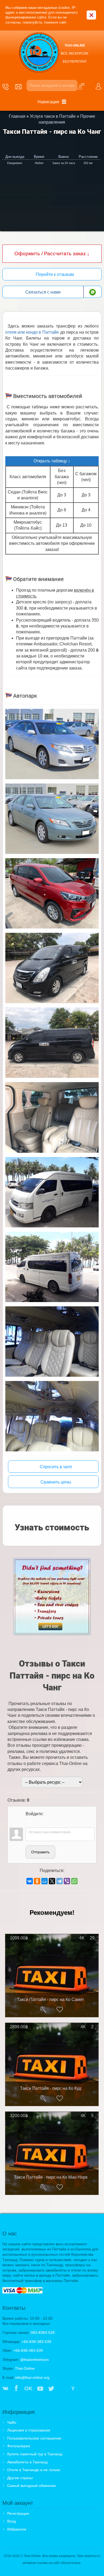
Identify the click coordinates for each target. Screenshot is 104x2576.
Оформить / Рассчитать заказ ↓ (52, 254)
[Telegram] (59, 1881)
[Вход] (30, 1821)
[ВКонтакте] (30, 1881)
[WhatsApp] (74, 1881)
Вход (11, 2521)
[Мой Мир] (45, 1881)
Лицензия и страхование (29, 2430)
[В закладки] (60, 2010)
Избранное (17, 2529)
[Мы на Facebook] (16, 2389)
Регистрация (18, 2513)
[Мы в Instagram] (62, 2389)
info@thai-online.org (32, 2377)
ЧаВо (12, 2422)
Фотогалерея (19, 2446)
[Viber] (67, 1881)
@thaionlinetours (35, 2360)
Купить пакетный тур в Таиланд (35, 2454)
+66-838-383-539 (36, 2342)
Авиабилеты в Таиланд (27, 2462)
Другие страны (20, 2478)
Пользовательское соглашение (34, 2438)
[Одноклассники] (37, 1881)
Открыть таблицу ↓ (52, 461)
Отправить (40, 1852)
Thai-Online (25, 2368)
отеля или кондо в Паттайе (32, 332)
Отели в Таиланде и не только (34, 2470)
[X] (52, 1881)
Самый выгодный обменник (31, 2486)
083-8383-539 (43, 2333)
